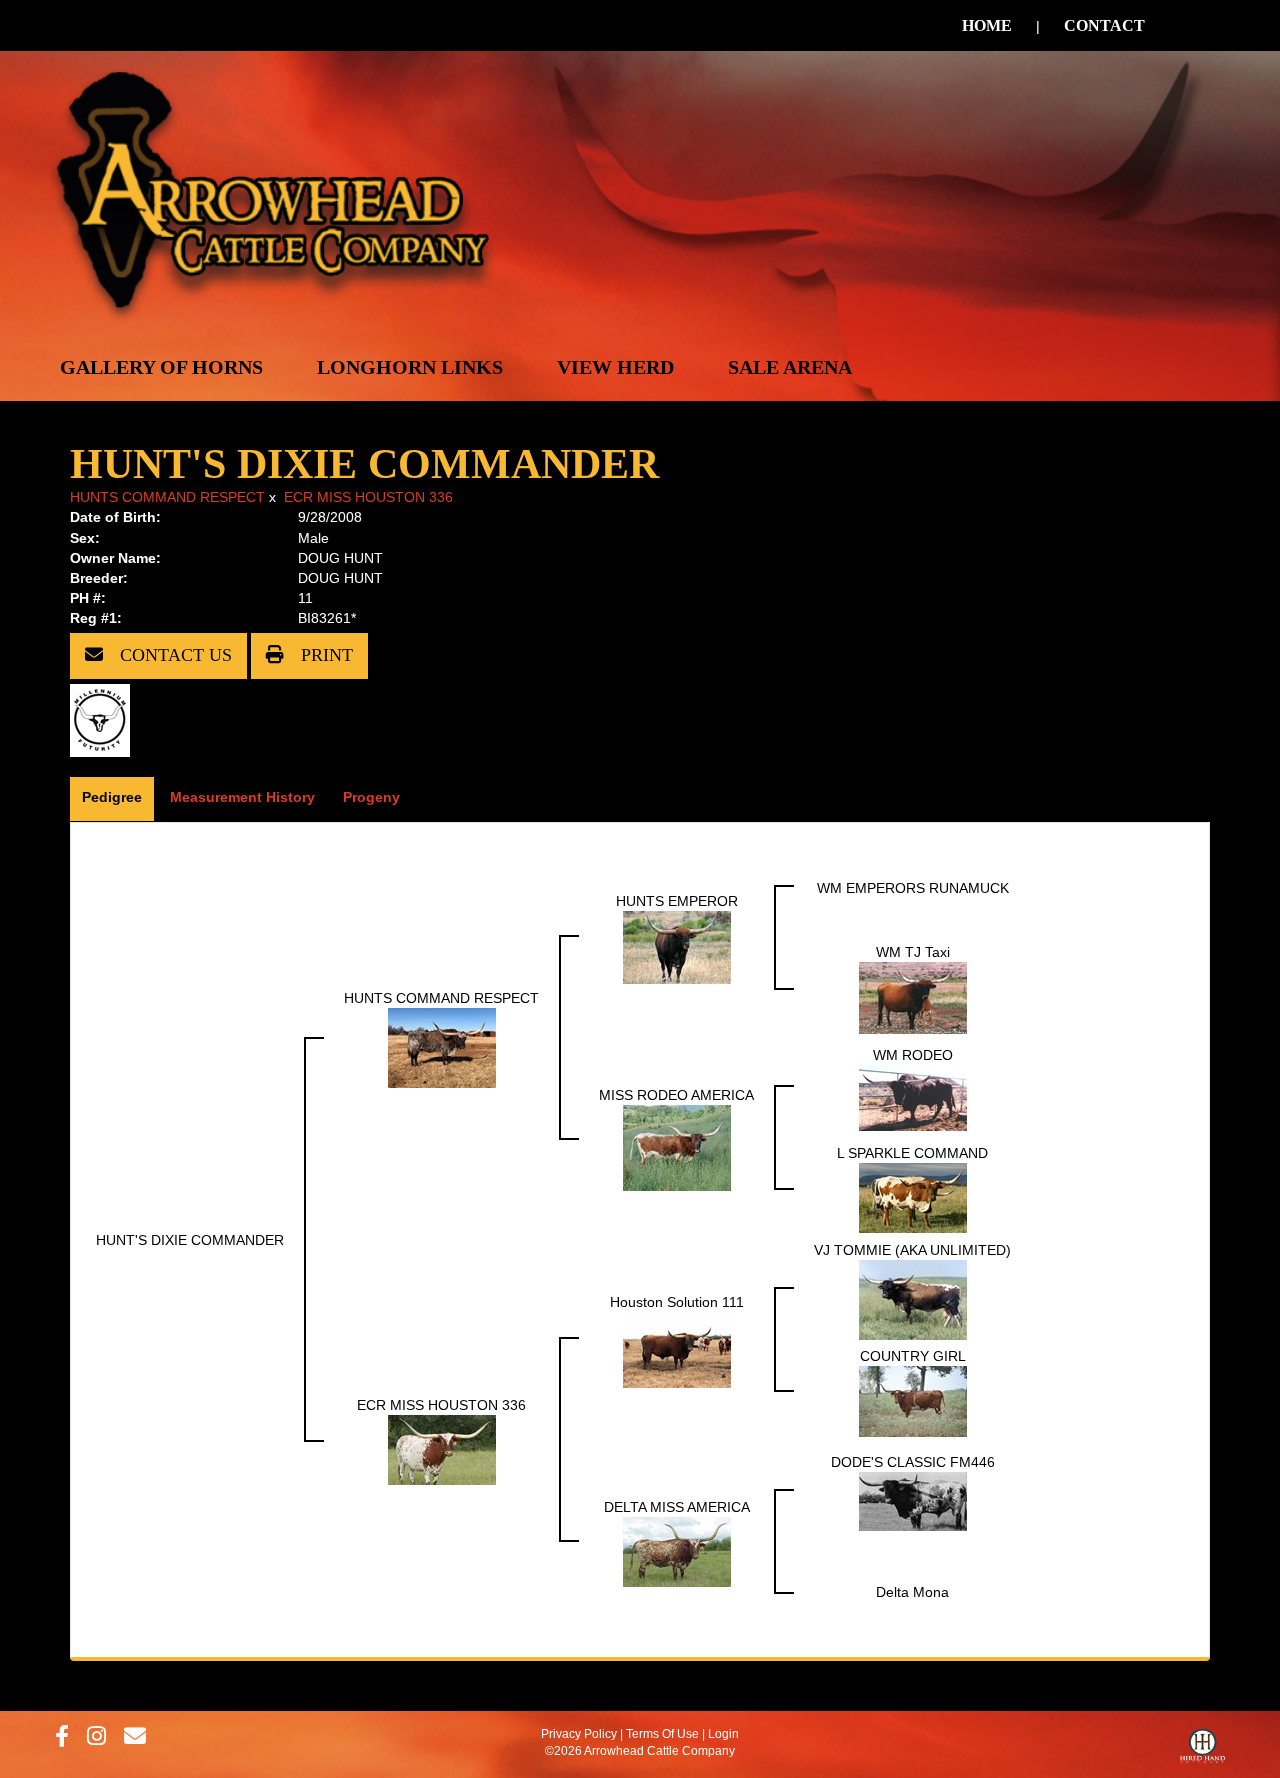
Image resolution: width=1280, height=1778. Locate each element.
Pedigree (112, 797)
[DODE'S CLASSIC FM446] (913, 1500)
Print (324, 655)
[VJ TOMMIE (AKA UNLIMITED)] (913, 1298)
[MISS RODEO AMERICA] (677, 1146)
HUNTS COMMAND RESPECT (167, 497)
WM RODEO (913, 1055)
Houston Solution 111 (677, 1302)
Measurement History (242, 797)
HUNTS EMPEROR (677, 901)
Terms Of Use (662, 1734)
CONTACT (1104, 25)
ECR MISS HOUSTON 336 (368, 497)
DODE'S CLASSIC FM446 (913, 1462)
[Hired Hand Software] (1202, 1751)
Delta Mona (912, 1592)
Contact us (173, 655)
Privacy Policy (579, 1734)
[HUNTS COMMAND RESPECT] (442, 1046)
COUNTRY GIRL (913, 1356)
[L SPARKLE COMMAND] (913, 1196)
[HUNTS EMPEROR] (677, 946)
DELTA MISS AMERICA (677, 1507)
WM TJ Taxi (913, 952)
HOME (987, 25)
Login (723, 1734)
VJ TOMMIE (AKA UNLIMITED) (912, 1250)
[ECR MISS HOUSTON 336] (442, 1448)
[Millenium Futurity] (105, 719)
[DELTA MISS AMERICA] (677, 1550)
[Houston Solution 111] (677, 1348)
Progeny (371, 797)
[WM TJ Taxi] (913, 996)
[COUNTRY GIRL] (913, 1400)
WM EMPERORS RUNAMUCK (913, 888)
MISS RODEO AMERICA (676, 1095)
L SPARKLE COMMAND (912, 1153)
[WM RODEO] (913, 1096)
